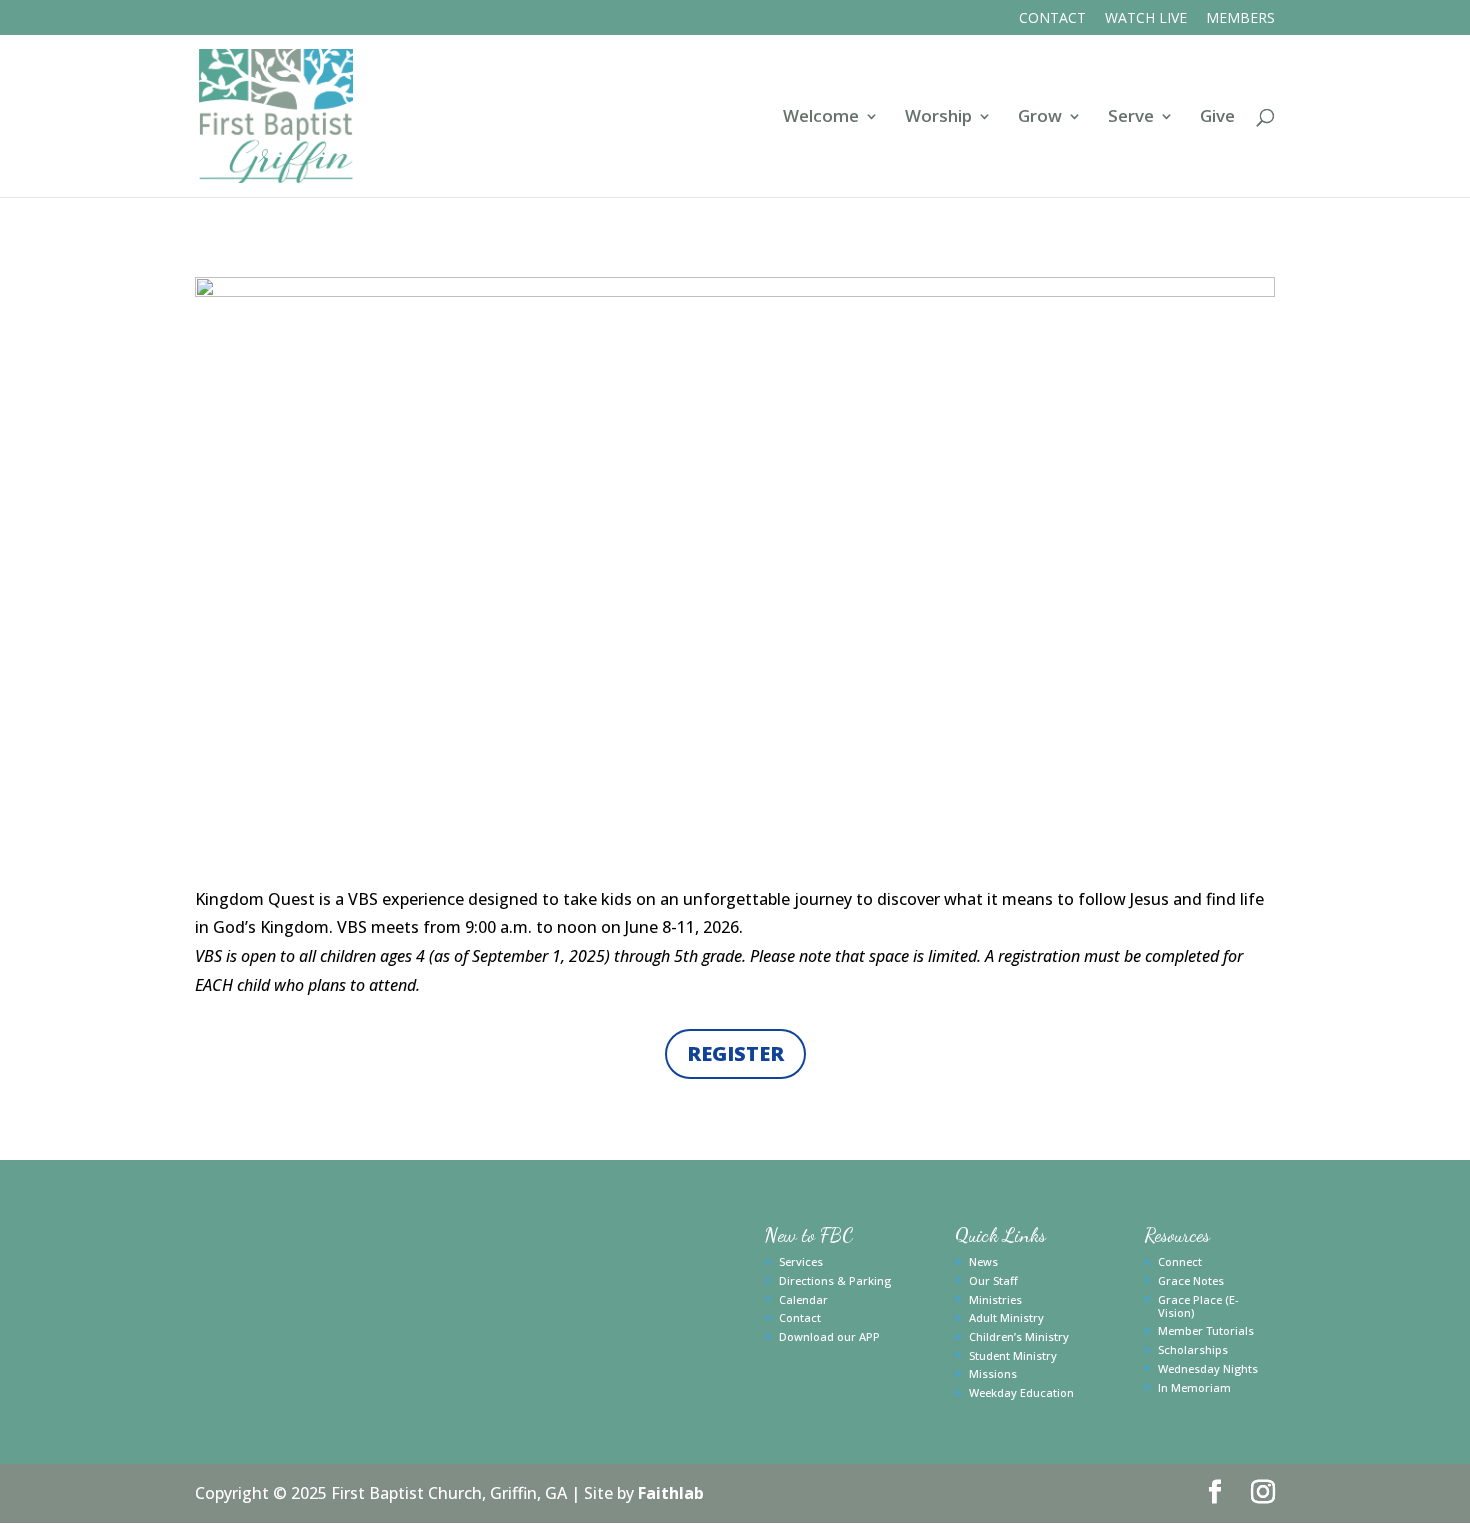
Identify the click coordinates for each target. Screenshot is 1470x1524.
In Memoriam (1194, 1387)
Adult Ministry (1006, 1317)
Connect (1180, 1261)
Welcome (821, 118)
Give (1217, 118)
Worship (938, 118)
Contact (1052, 19)
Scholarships (1193, 1349)
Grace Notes (1191, 1280)
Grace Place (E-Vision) (1198, 1306)
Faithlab (671, 1493)
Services (801, 1261)
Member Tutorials (1206, 1330)
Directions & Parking (835, 1280)
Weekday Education (1021, 1392)
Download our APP (829, 1336)
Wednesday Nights (1208, 1368)
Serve (1131, 118)
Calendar (803, 1299)
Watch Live (1146, 19)
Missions (993, 1373)
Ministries (995, 1299)
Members (1240, 19)
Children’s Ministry (1019, 1336)
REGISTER (735, 1053)
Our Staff (993, 1280)
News (983, 1261)
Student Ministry (1013, 1355)
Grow (1040, 118)
